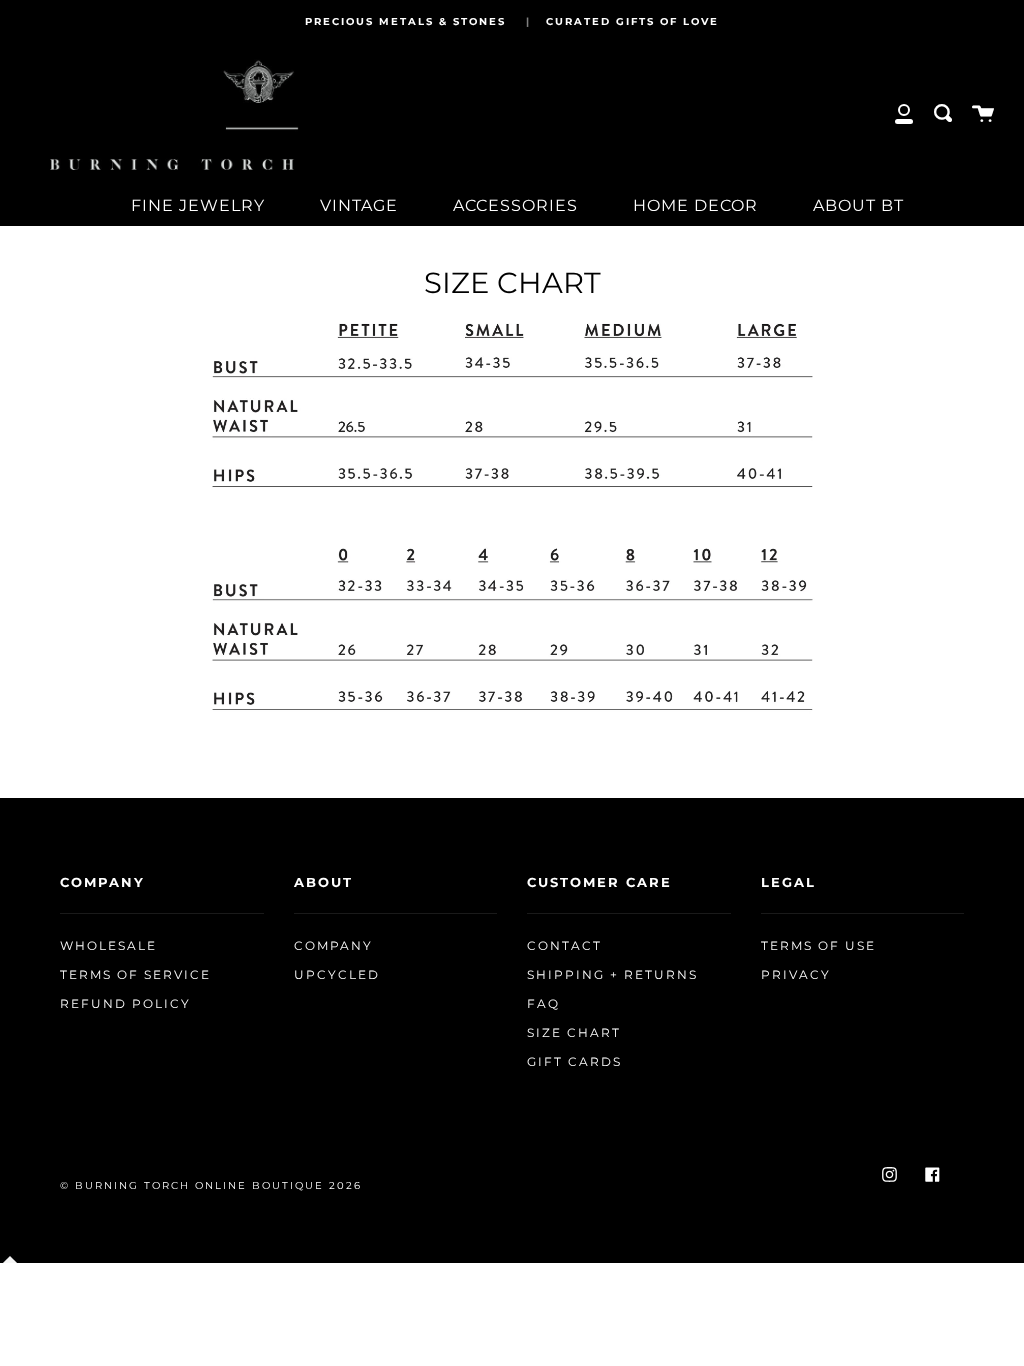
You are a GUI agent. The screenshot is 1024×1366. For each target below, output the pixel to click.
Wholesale (108, 946)
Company (333, 946)
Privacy (796, 975)
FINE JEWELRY (198, 205)
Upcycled (337, 975)
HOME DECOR (695, 205)
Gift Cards (574, 1062)
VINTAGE (359, 205)
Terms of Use (818, 946)
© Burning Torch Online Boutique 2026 (211, 1185)
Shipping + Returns (612, 975)
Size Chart (574, 1033)
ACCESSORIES (515, 205)
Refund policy (125, 1004)
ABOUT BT (858, 205)
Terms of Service (135, 975)
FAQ (543, 1004)
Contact (564, 946)
